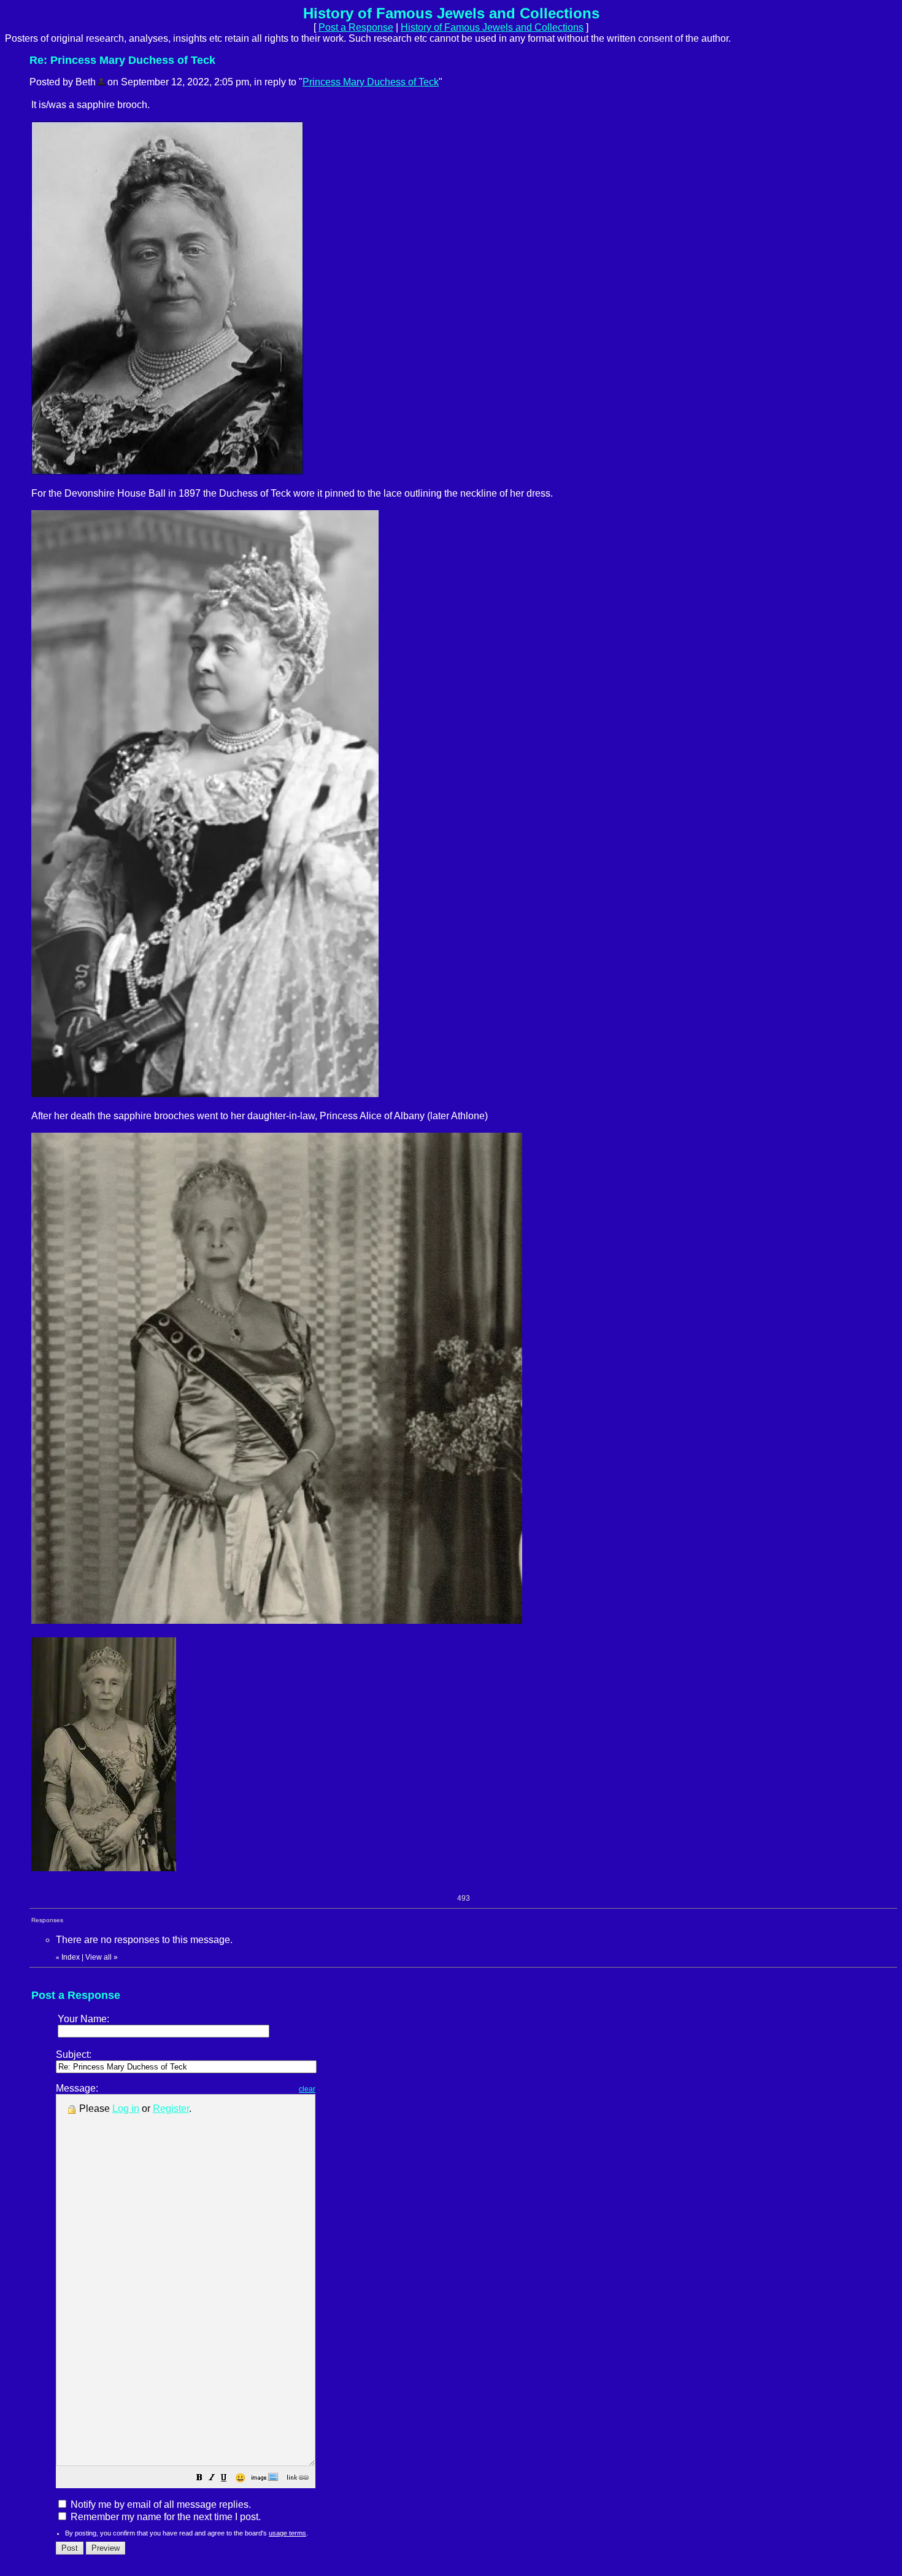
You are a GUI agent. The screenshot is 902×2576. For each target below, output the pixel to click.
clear (307, 2089)
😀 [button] (240, 2478)
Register (171, 2109)
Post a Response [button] (356, 27)
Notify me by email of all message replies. (160, 2504)
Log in (126, 2109)
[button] (199, 2479)
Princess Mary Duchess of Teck (371, 82)
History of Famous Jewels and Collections (492, 27)
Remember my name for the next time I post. (164, 2517)
